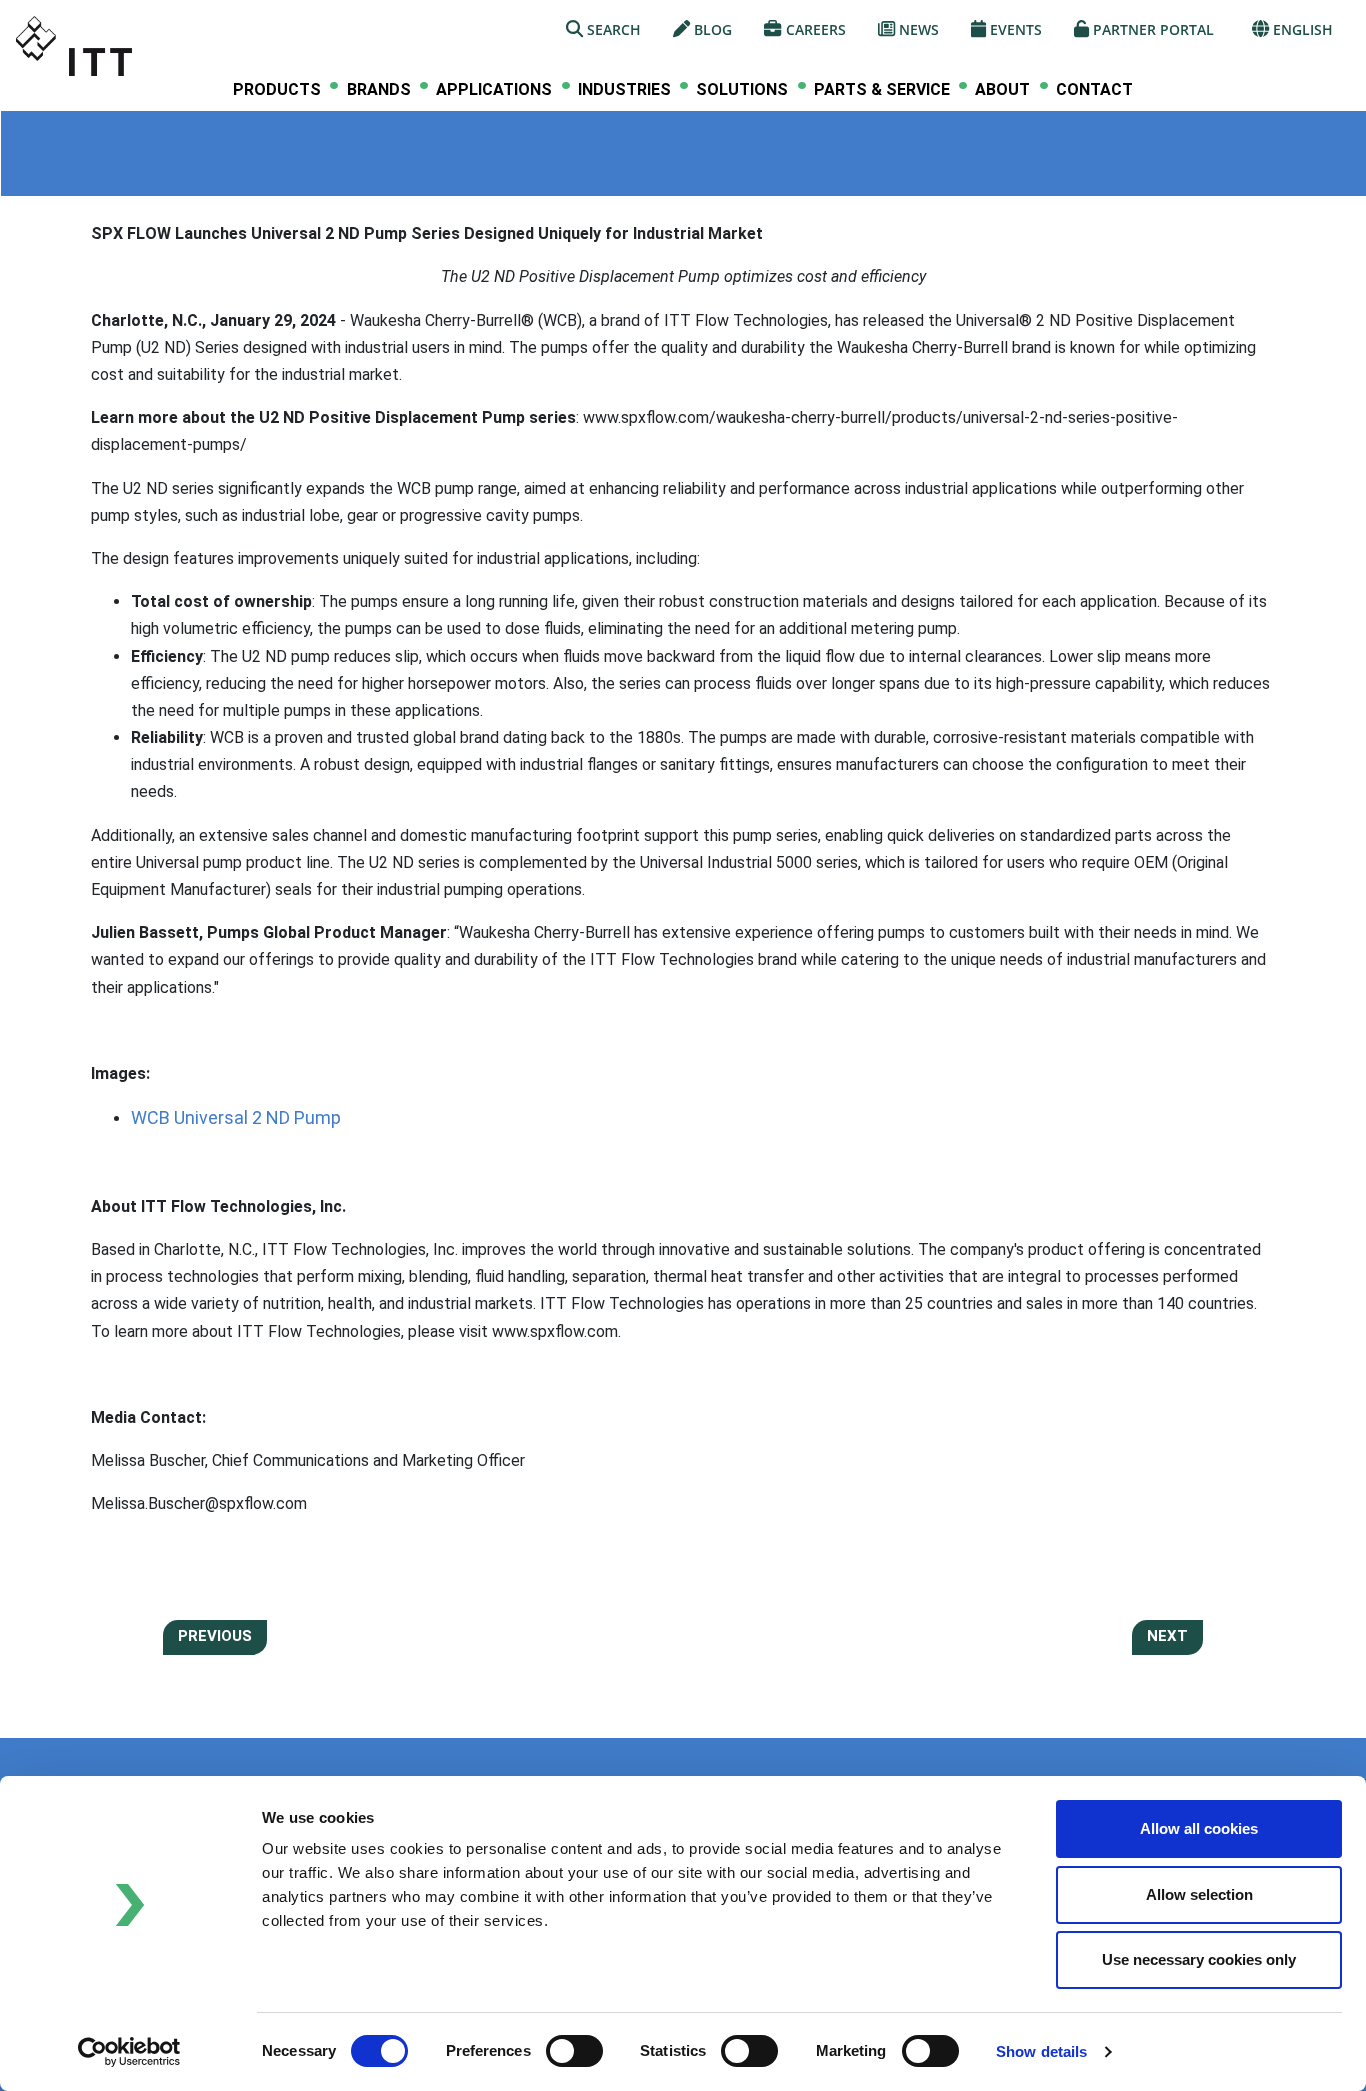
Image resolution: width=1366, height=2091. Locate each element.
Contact (1094, 89)
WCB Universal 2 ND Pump (236, 1117)
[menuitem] (277, 89)
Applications (494, 90)
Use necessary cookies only (1199, 1959)
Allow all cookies (1199, 1828)
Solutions (742, 90)
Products (277, 90)
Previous (215, 1636)
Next (1167, 1636)
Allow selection (1199, 1894)
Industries (624, 90)
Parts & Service (882, 90)
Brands (379, 90)
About (1002, 90)
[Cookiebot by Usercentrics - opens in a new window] (129, 2052)
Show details (1041, 2051)
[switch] (574, 2051)
